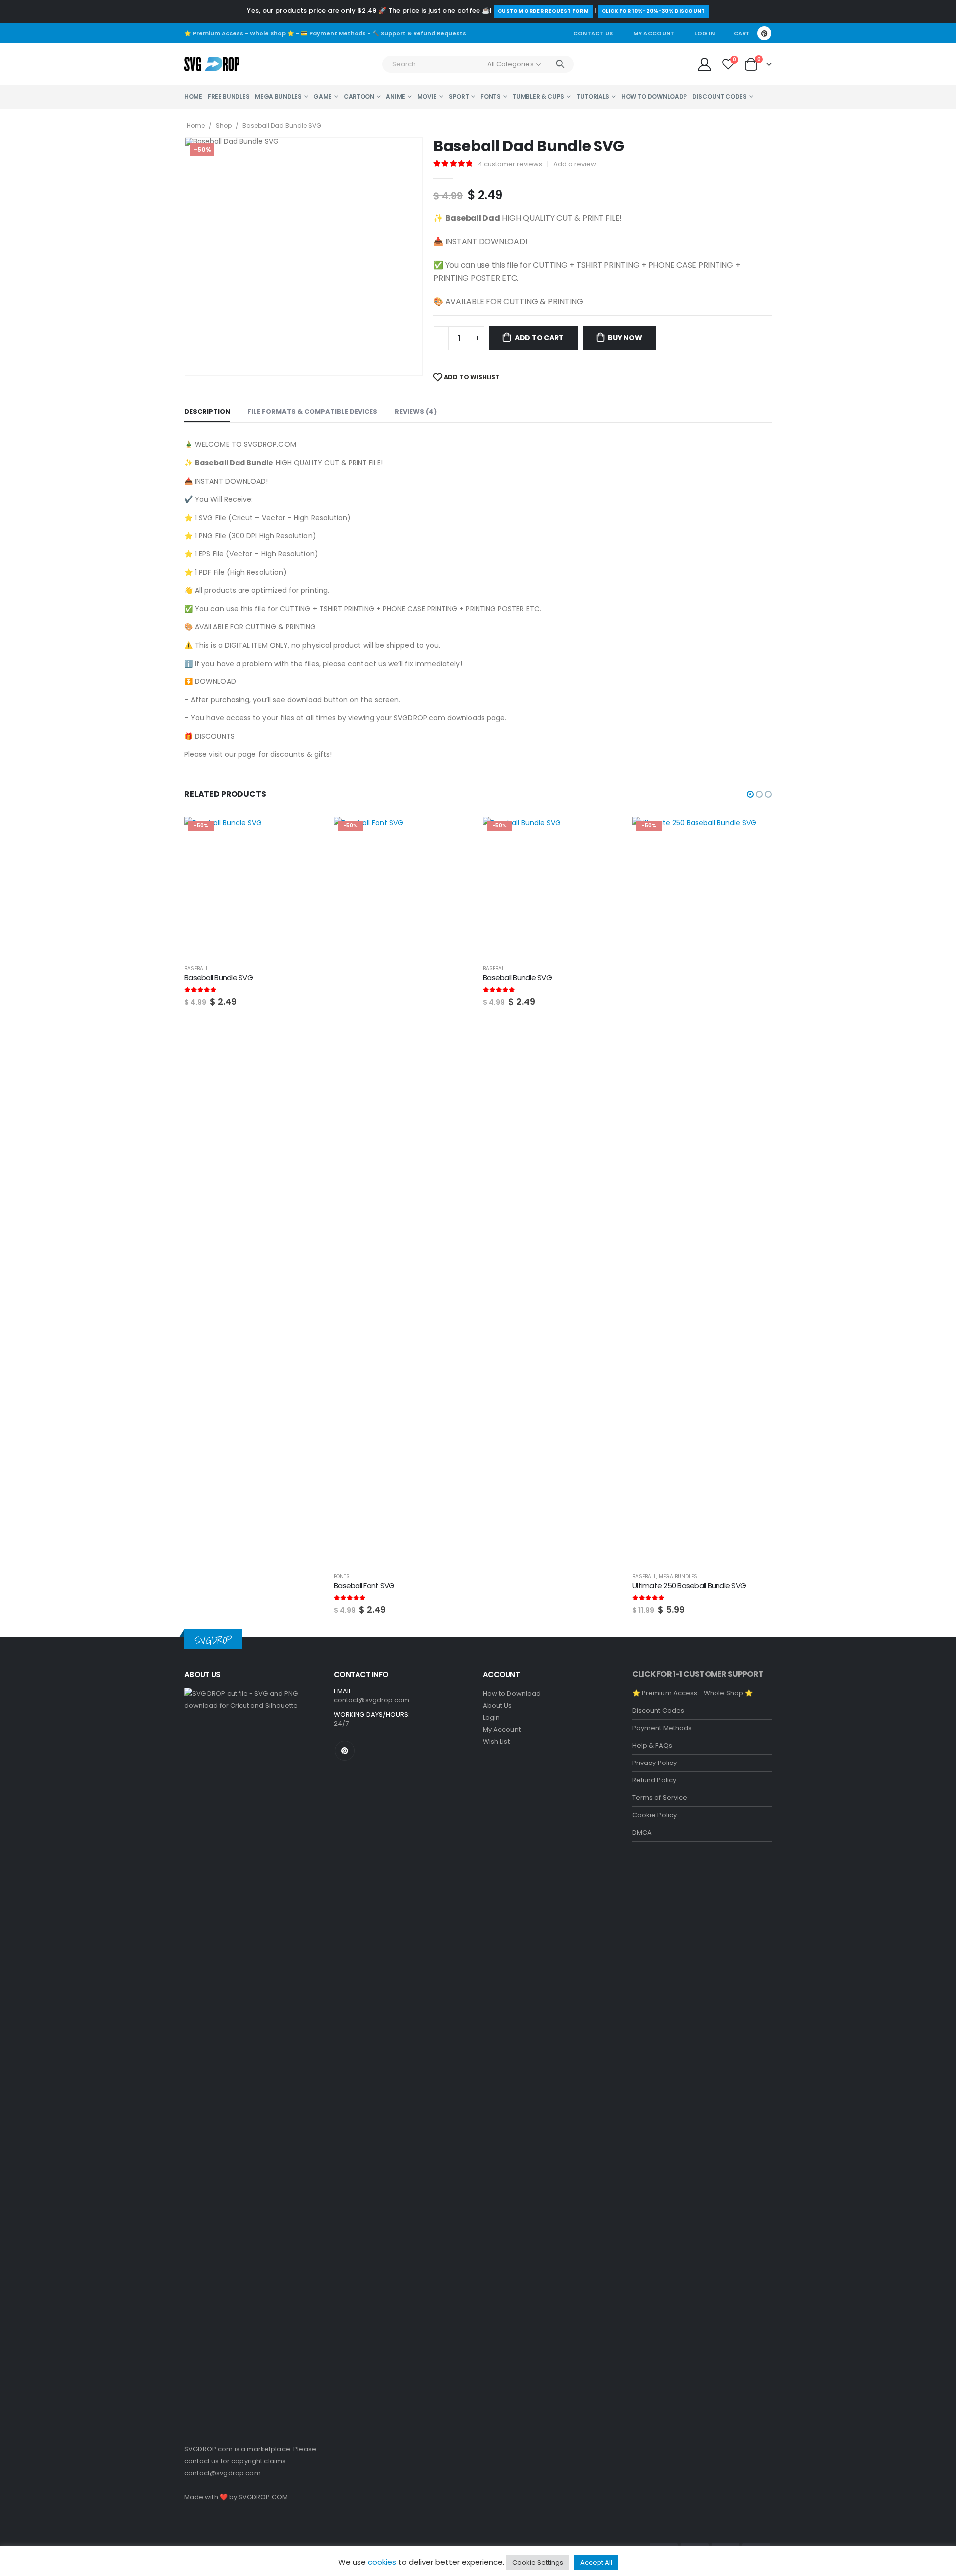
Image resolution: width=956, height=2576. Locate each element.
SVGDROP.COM (263, 2497)
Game (322, 96)
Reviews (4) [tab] (416, 412)
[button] (750, 794)
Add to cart (539, 338)
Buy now (625, 338)
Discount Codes (719, 96)
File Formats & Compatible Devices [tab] (312, 412)
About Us (498, 1705)
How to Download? (654, 96)
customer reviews (510, 164)
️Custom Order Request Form (543, 11)
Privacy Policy (655, 1763)
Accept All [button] (596, 2562)
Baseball (346, 969)
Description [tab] (207, 412)
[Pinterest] (764, 33)
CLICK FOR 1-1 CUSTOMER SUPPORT (698, 1674)
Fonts (491, 96)
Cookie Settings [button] (538, 2562)
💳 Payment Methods (333, 33)
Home (193, 96)
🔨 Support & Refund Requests (419, 33)
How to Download (512, 1694)
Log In (704, 33)
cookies (382, 2562)
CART (742, 33)
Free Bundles (229, 96)
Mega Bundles (278, 96)
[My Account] (704, 64)
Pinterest (345, 1751)
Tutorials (593, 96)
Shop (224, 125)
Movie (427, 96)
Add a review (575, 164)
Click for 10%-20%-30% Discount (654, 11)
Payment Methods (662, 1728)
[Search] (560, 64)
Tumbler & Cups (538, 96)
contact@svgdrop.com (223, 2473)
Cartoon (359, 96)
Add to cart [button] (307, 833)
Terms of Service (660, 1798)
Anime (396, 96)
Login (491, 1717)
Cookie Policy (655, 1815)
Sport (459, 96)
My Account (654, 33)
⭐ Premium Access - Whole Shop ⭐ (239, 33)
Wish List (496, 1741)
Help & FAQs (652, 1745)
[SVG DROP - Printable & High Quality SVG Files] (212, 64)
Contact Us (593, 33)
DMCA (642, 1832)
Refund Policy (654, 1780)
